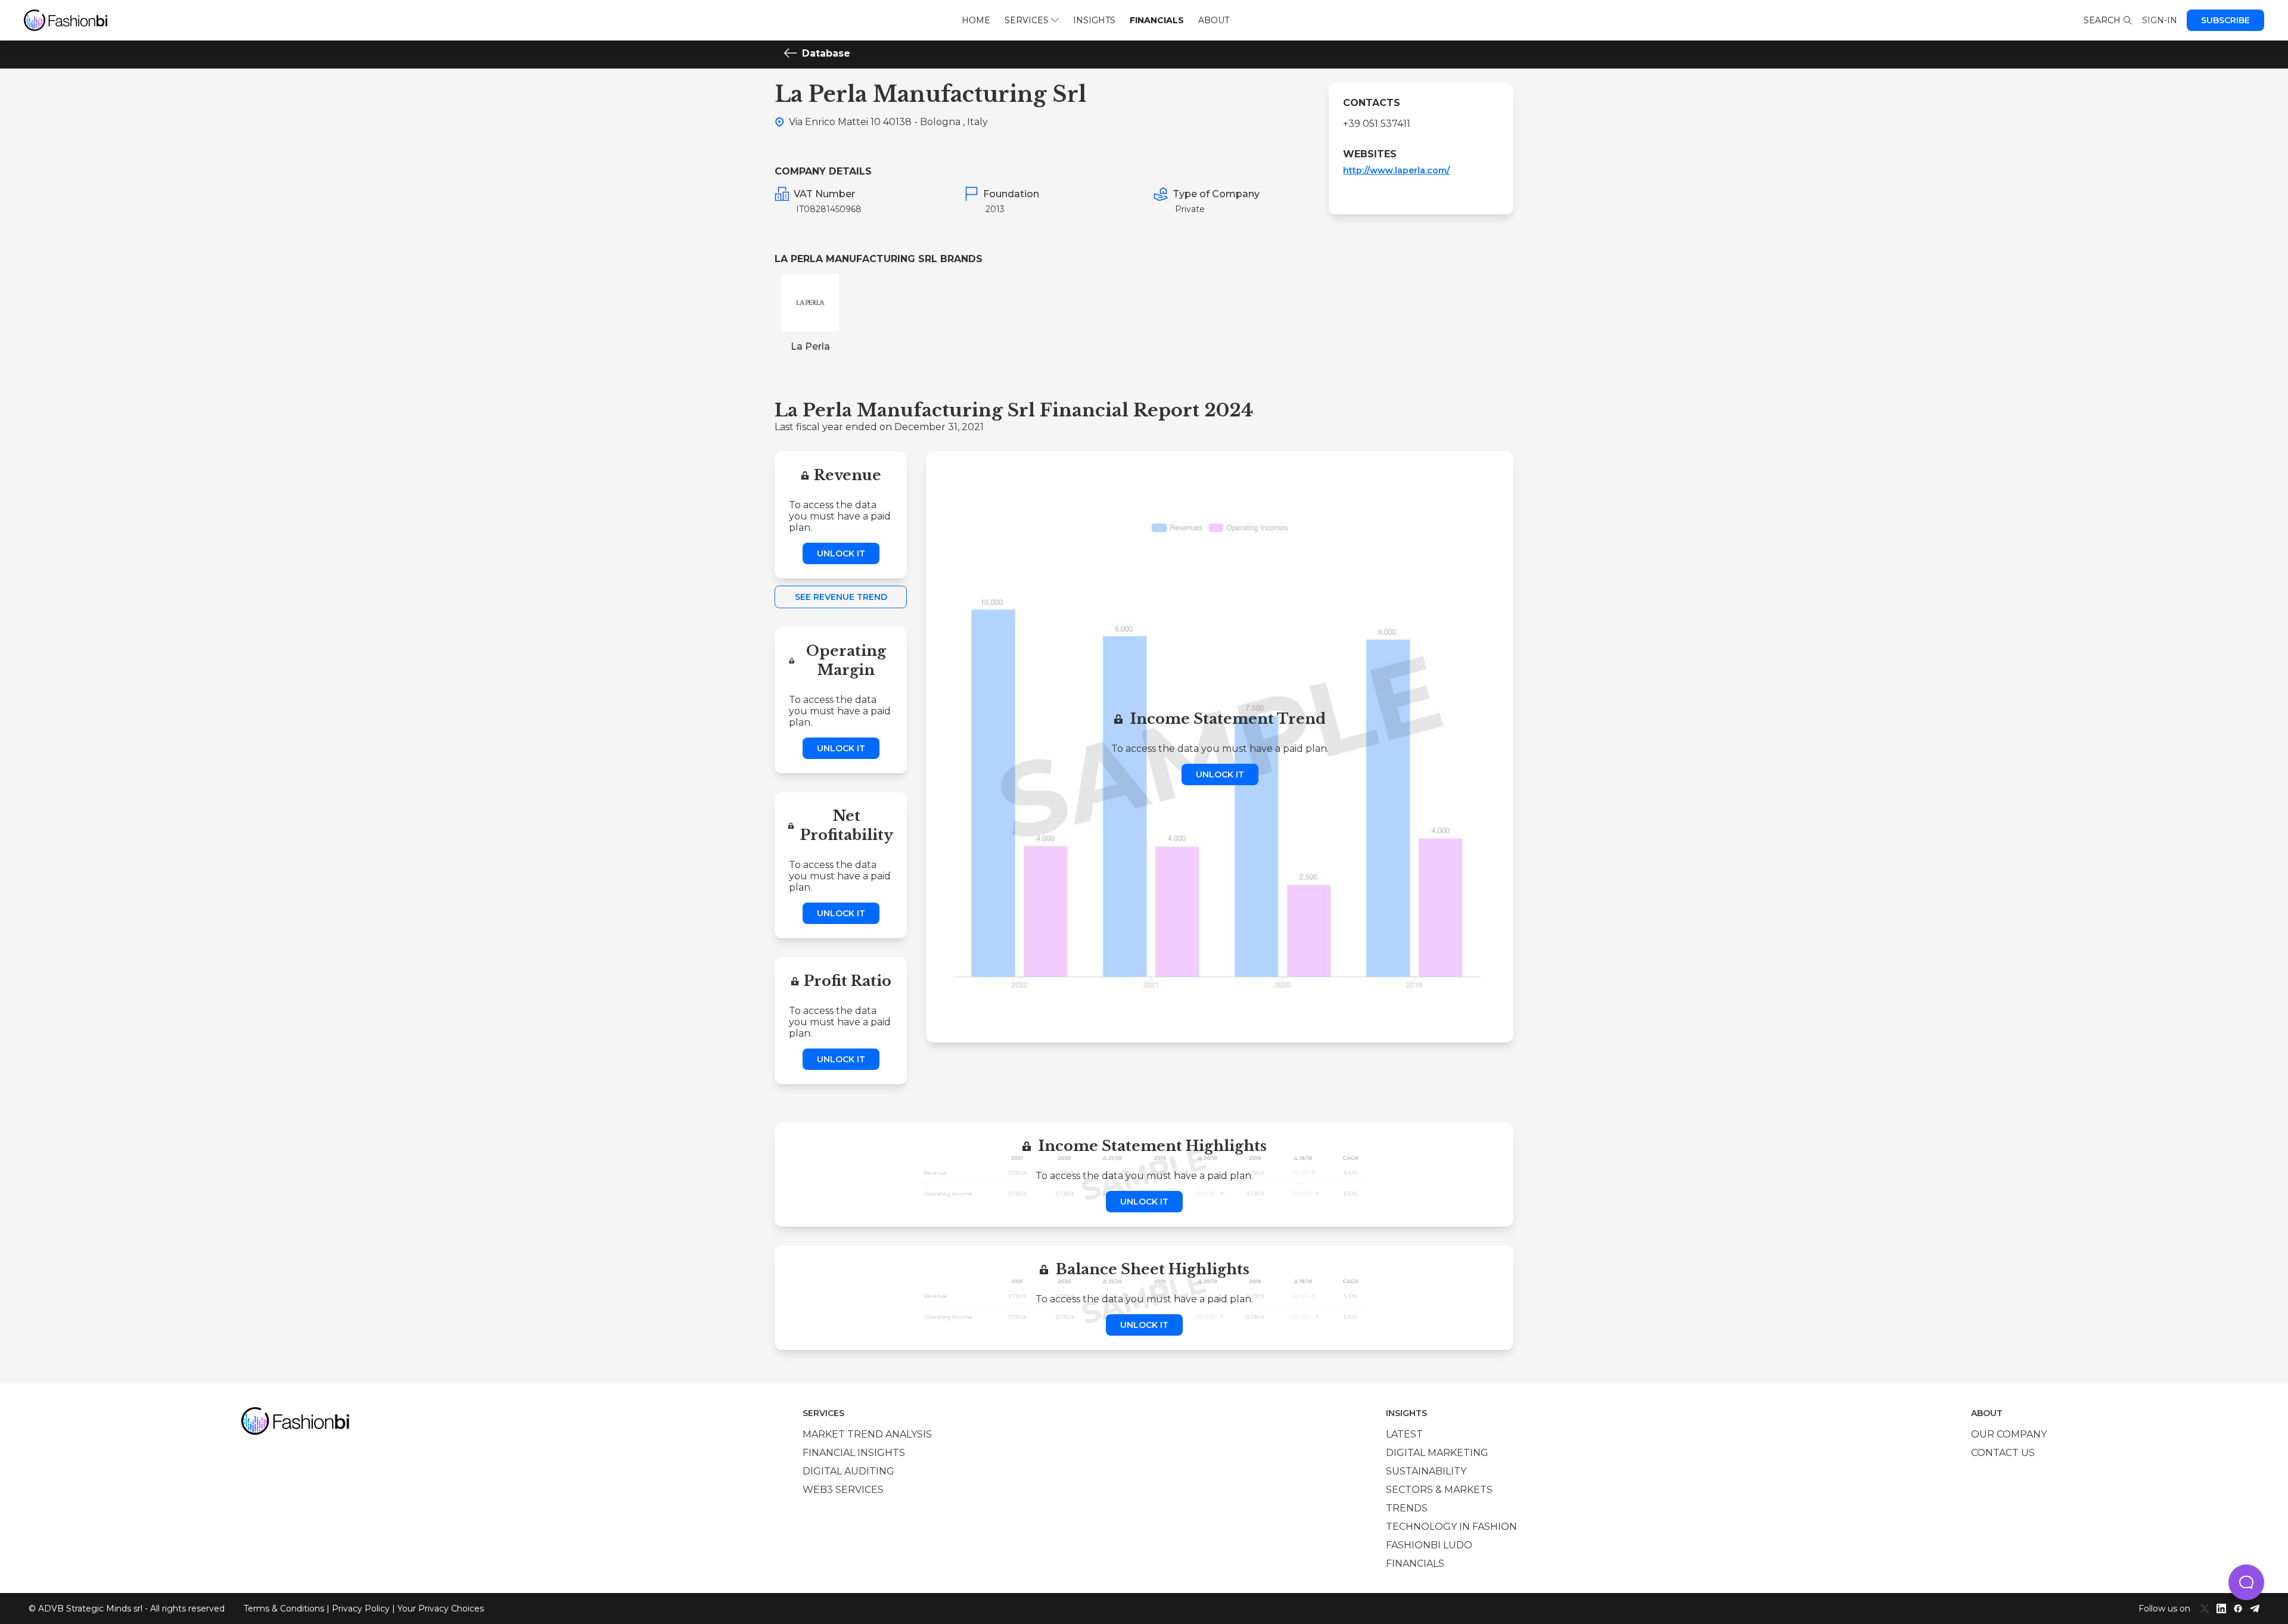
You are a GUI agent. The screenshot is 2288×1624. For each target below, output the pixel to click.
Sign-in (2160, 20)
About (1214, 20)
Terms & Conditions (284, 1609)
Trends (1407, 1508)
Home (976, 20)
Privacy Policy (361, 1609)
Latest (1404, 1434)
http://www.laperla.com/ (1396, 170)
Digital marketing (1437, 1453)
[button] (2246, 1582)
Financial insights (854, 1453)
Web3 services (843, 1490)
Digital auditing (848, 1471)
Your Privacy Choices (441, 1609)
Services (1027, 20)
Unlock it (841, 553)
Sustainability (1426, 1471)
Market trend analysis (867, 1434)
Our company (2009, 1434)
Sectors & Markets (1439, 1490)
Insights (1094, 20)
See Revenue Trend (841, 597)
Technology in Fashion (1451, 1527)
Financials (1157, 20)
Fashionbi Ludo (1429, 1545)
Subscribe (2225, 20)
